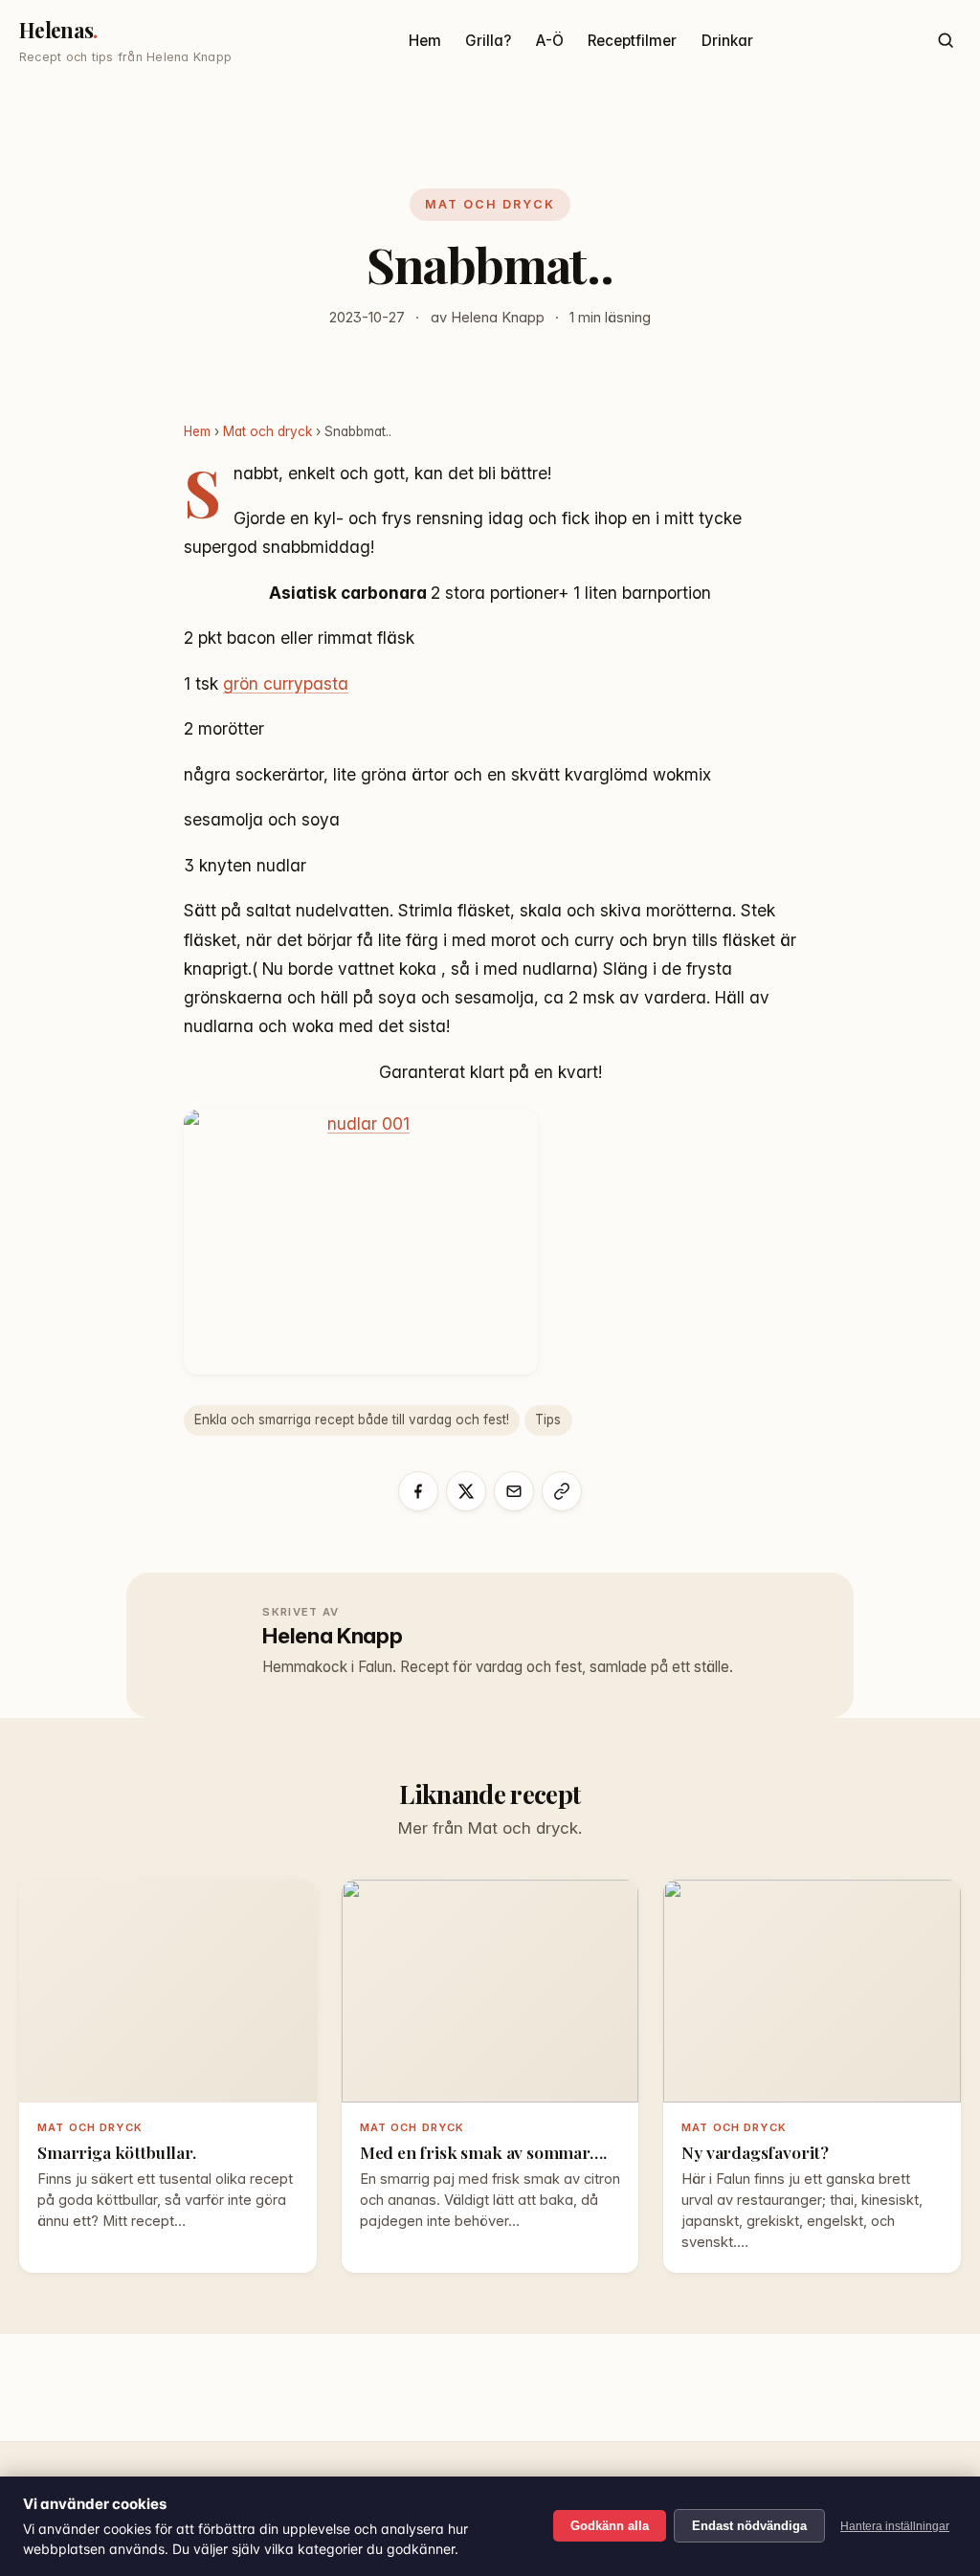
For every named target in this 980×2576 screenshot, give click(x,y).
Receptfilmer (632, 41)
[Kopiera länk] (562, 1491)
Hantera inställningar (895, 2526)
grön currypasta (286, 683)
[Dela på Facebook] (418, 1491)
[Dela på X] (466, 1491)
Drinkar (727, 41)
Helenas (56, 30)
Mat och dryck (490, 204)
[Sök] (945, 41)
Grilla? (488, 41)
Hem (425, 41)
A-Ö (550, 41)
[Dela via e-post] (514, 1491)
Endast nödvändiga (749, 2526)
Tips (548, 1420)
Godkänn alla (610, 2526)
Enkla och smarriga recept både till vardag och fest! (352, 1420)
